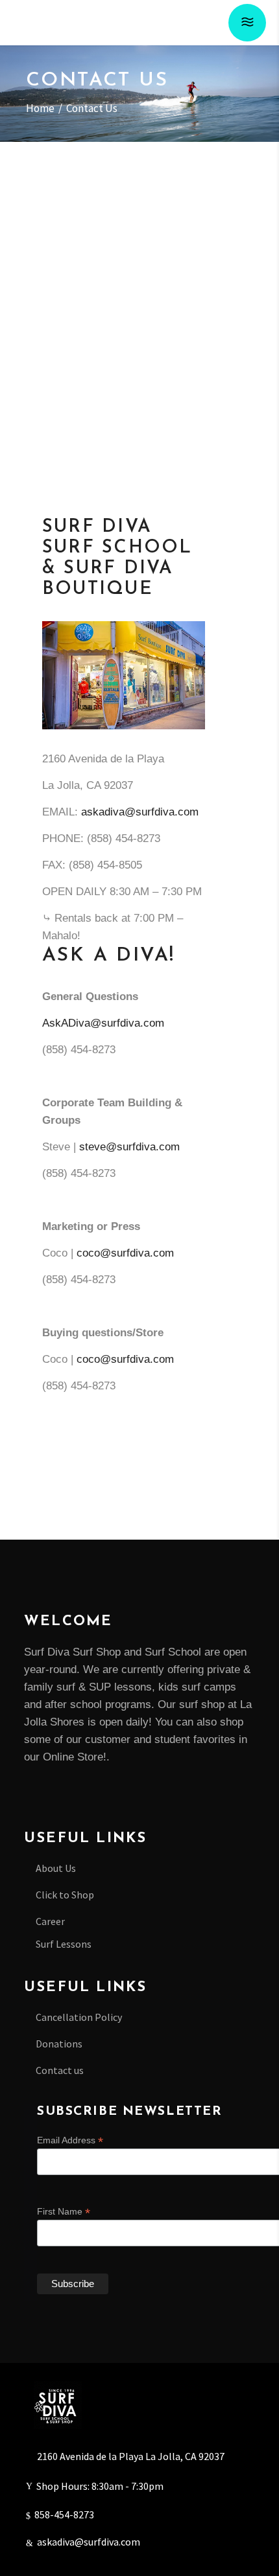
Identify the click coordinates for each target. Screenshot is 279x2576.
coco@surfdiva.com (125, 1253)
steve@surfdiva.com (129, 1147)
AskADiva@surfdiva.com (103, 1023)
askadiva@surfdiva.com (140, 812)
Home (40, 109)
